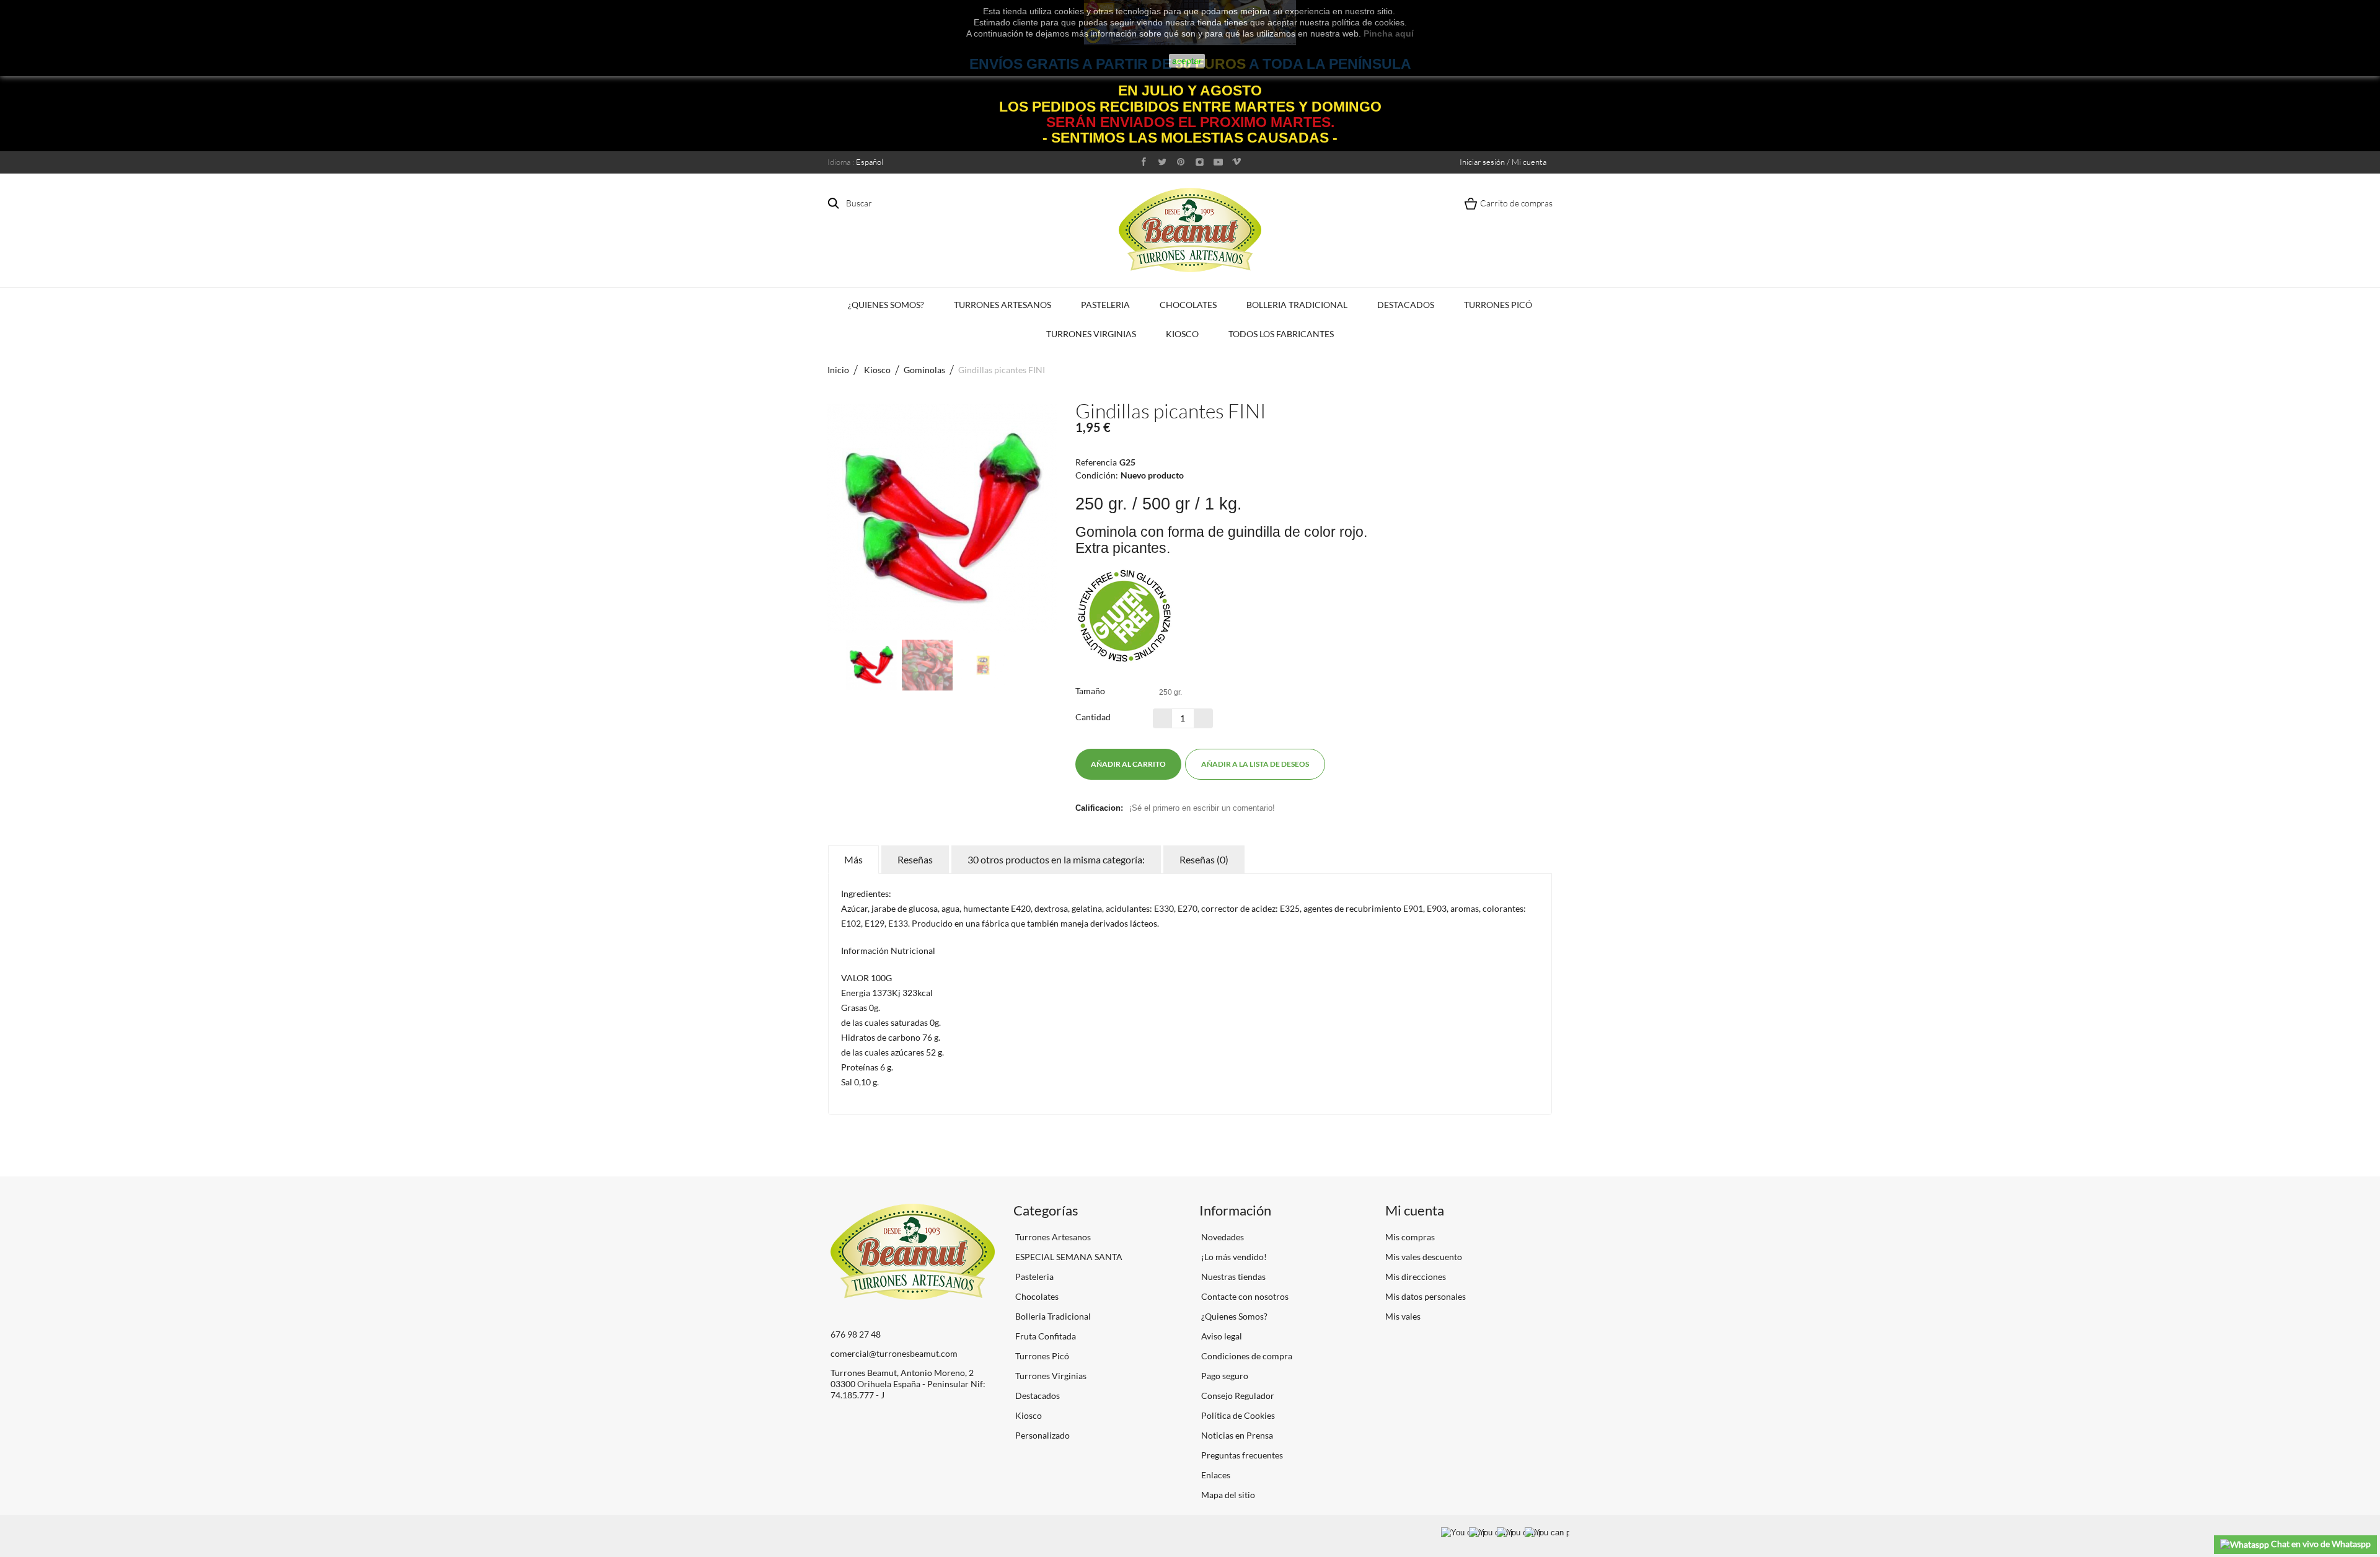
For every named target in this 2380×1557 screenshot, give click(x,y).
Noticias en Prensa (1236, 1435)
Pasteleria (1105, 305)
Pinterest (1378, 764)
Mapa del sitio (1227, 1495)
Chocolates (1188, 305)
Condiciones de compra (1246, 1356)
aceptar (1187, 61)
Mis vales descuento (1424, 1257)
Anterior (834, 665)
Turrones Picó (1498, 305)
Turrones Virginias (1091, 334)
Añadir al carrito (1128, 764)
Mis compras (1410, 1237)
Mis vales (1403, 1316)
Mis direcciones (1416, 1277)
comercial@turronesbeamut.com (894, 1353)
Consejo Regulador (1237, 1396)
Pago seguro (1224, 1376)
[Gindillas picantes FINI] (871, 665)
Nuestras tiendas (1232, 1277)
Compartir (1355, 764)
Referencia (1096, 462)
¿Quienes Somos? (886, 305)
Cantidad (1093, 717)
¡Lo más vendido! (1233, 1257)
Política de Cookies (1237, 1415)
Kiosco (1182, 334)
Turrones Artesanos (1003, 305)
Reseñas (915, 859)
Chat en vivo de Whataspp (2320, 1544)
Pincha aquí (1389, 33)
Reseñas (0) (1204, 859)
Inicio (838, 370)
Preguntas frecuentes (1241, 1455)
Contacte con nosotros (1244, 1296)
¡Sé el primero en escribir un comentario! (1202, 808)
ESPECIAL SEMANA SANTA (1068, 1257)
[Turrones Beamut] (1190, 230)
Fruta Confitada (1045, 1336)
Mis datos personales (1426, 1296)
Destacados (1406, 305)
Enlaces (1215, 1475)
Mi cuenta (1415, 1210)
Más (853, 859)
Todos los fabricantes (1281, 334)
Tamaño (1091, 691)
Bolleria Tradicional (1297, 305)
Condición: (1097, 475)
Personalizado (1042, 1435)
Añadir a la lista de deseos (1255, 764)
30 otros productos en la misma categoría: (1056, 859)
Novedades (1222, 1237)
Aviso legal (1221, 1336)
